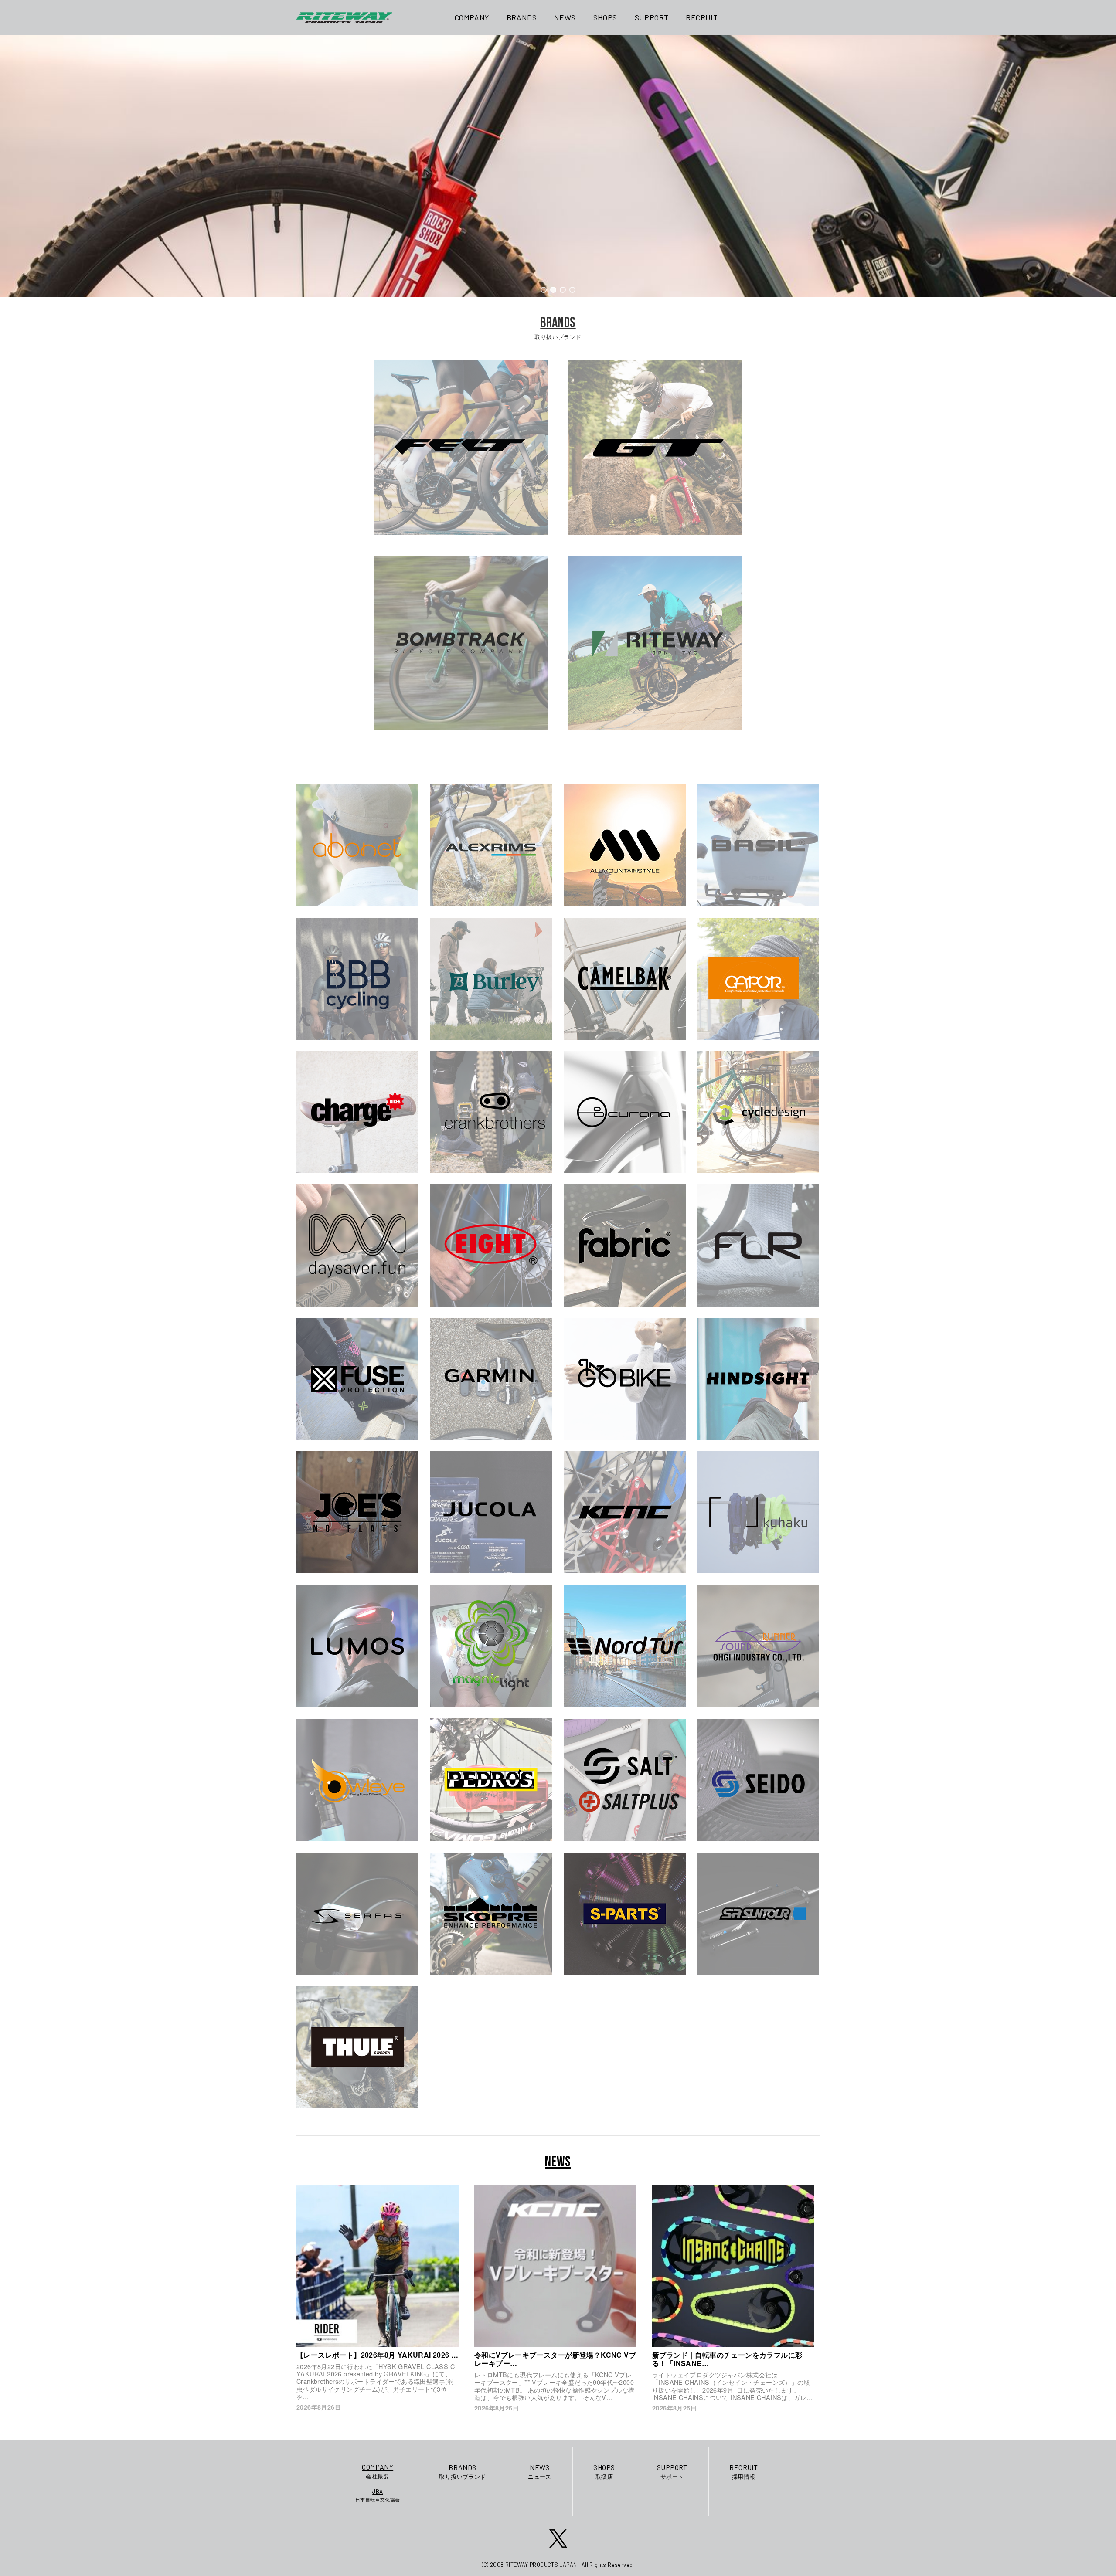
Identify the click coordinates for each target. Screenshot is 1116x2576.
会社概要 (378, 2471)
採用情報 (743, 2472)
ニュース (540, 2472)
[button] (544, 290)
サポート (672, 2472)
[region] (558, 166)
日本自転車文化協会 (378, 2495)
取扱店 (604, 2472)
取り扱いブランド (462, 2472)
